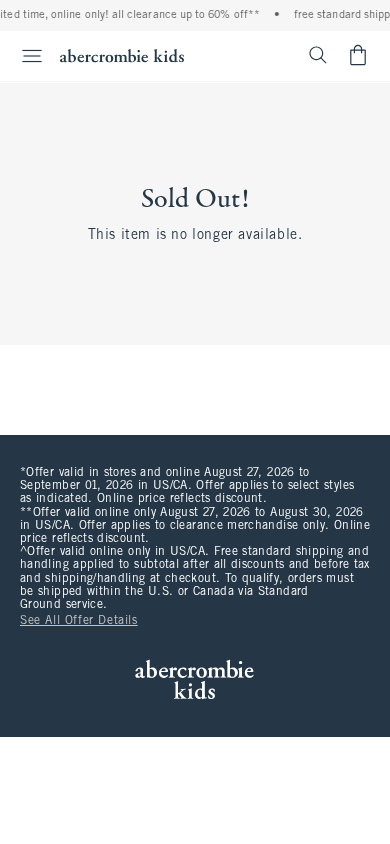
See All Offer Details (79, 621)
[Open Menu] (24, 56)
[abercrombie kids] (122, 55)
